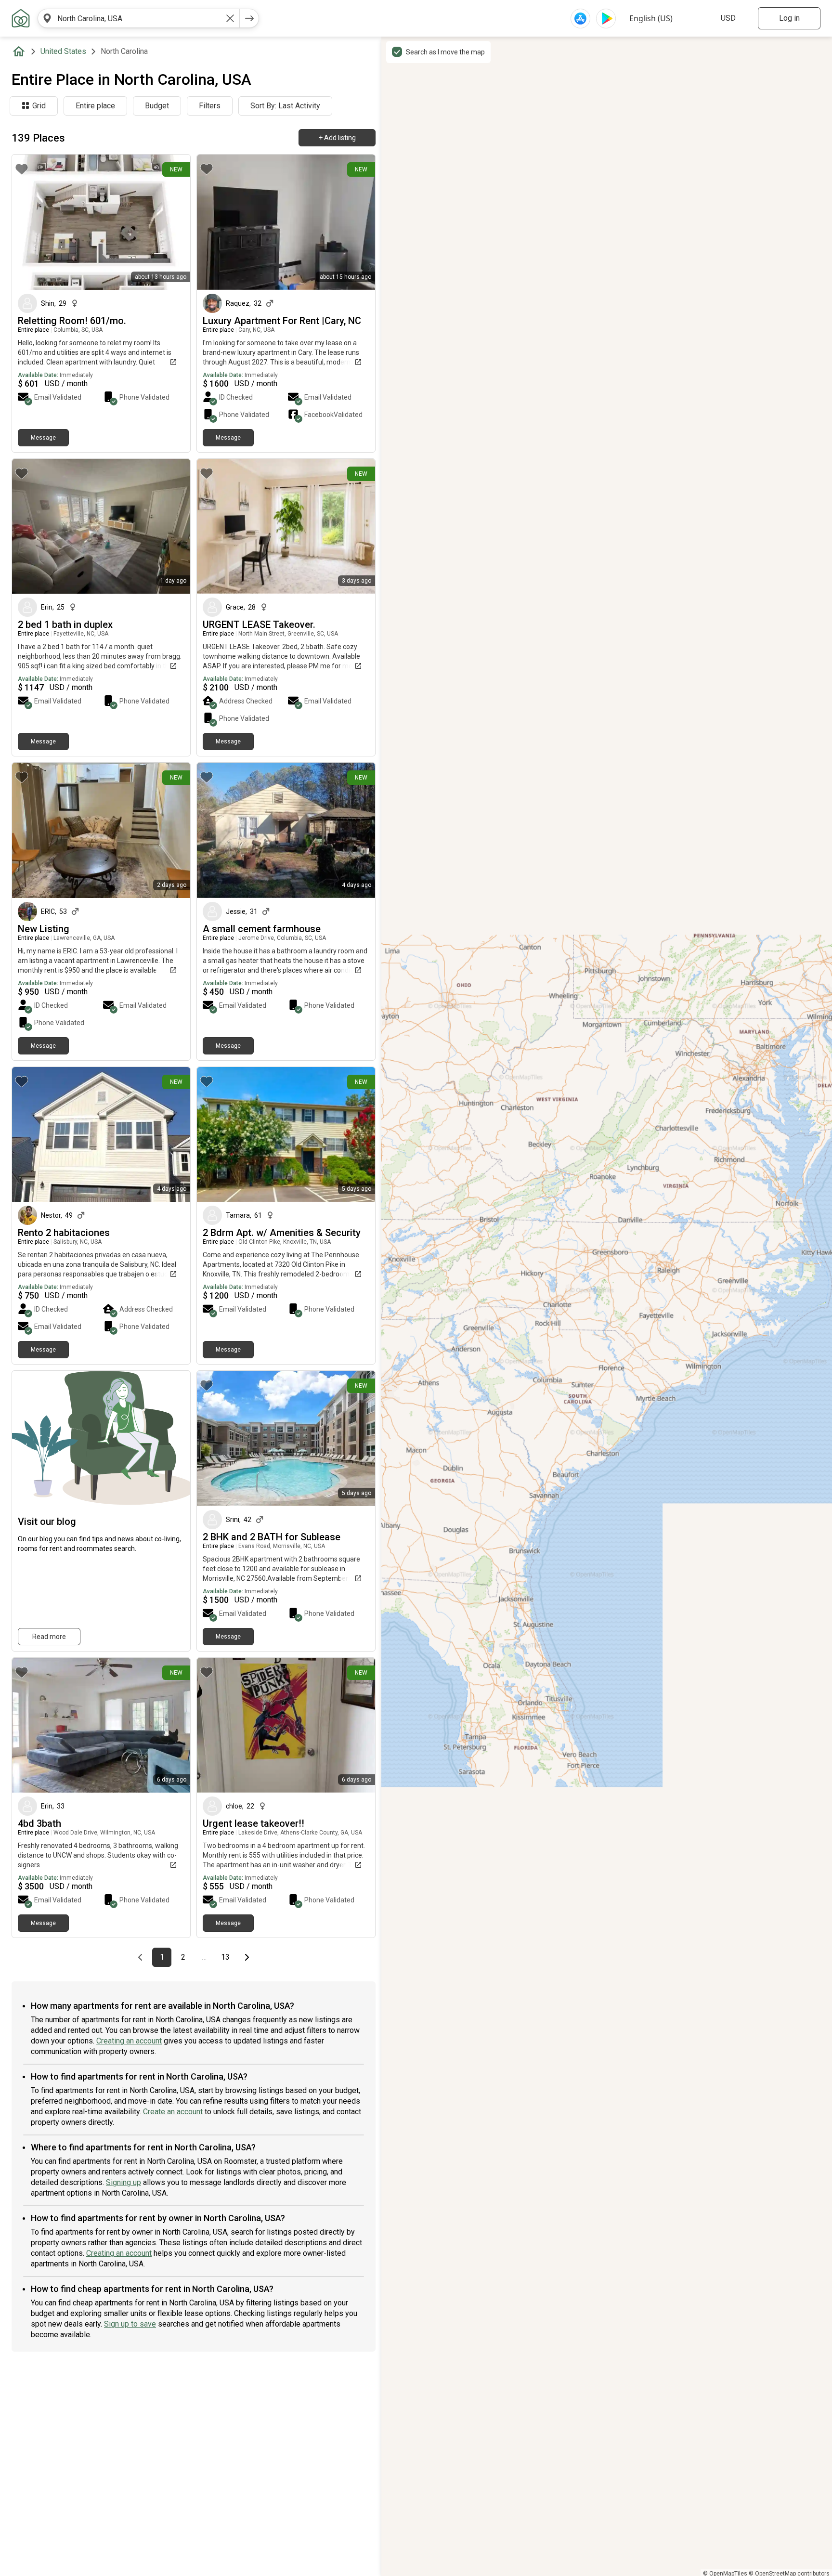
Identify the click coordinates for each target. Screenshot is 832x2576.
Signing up (123, 2182)
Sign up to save (130, 2324)
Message (43, 438)
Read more (49, 1637)
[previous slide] (30, 222)
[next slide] (172, 222)
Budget (157, 106)
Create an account (173, 2112)
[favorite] (22, 169)
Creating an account (129, 2041)
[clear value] (230, 18)
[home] (21, 52)
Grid (39, 106)
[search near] (47, 18)
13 (228, 1957)
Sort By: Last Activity (285, 106)
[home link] (21, 18)
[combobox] (139, 18)
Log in (789, 18)
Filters (210, 106)
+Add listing (337, 138)
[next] (249, 18)
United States (63, 51)
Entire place (95, 106)
